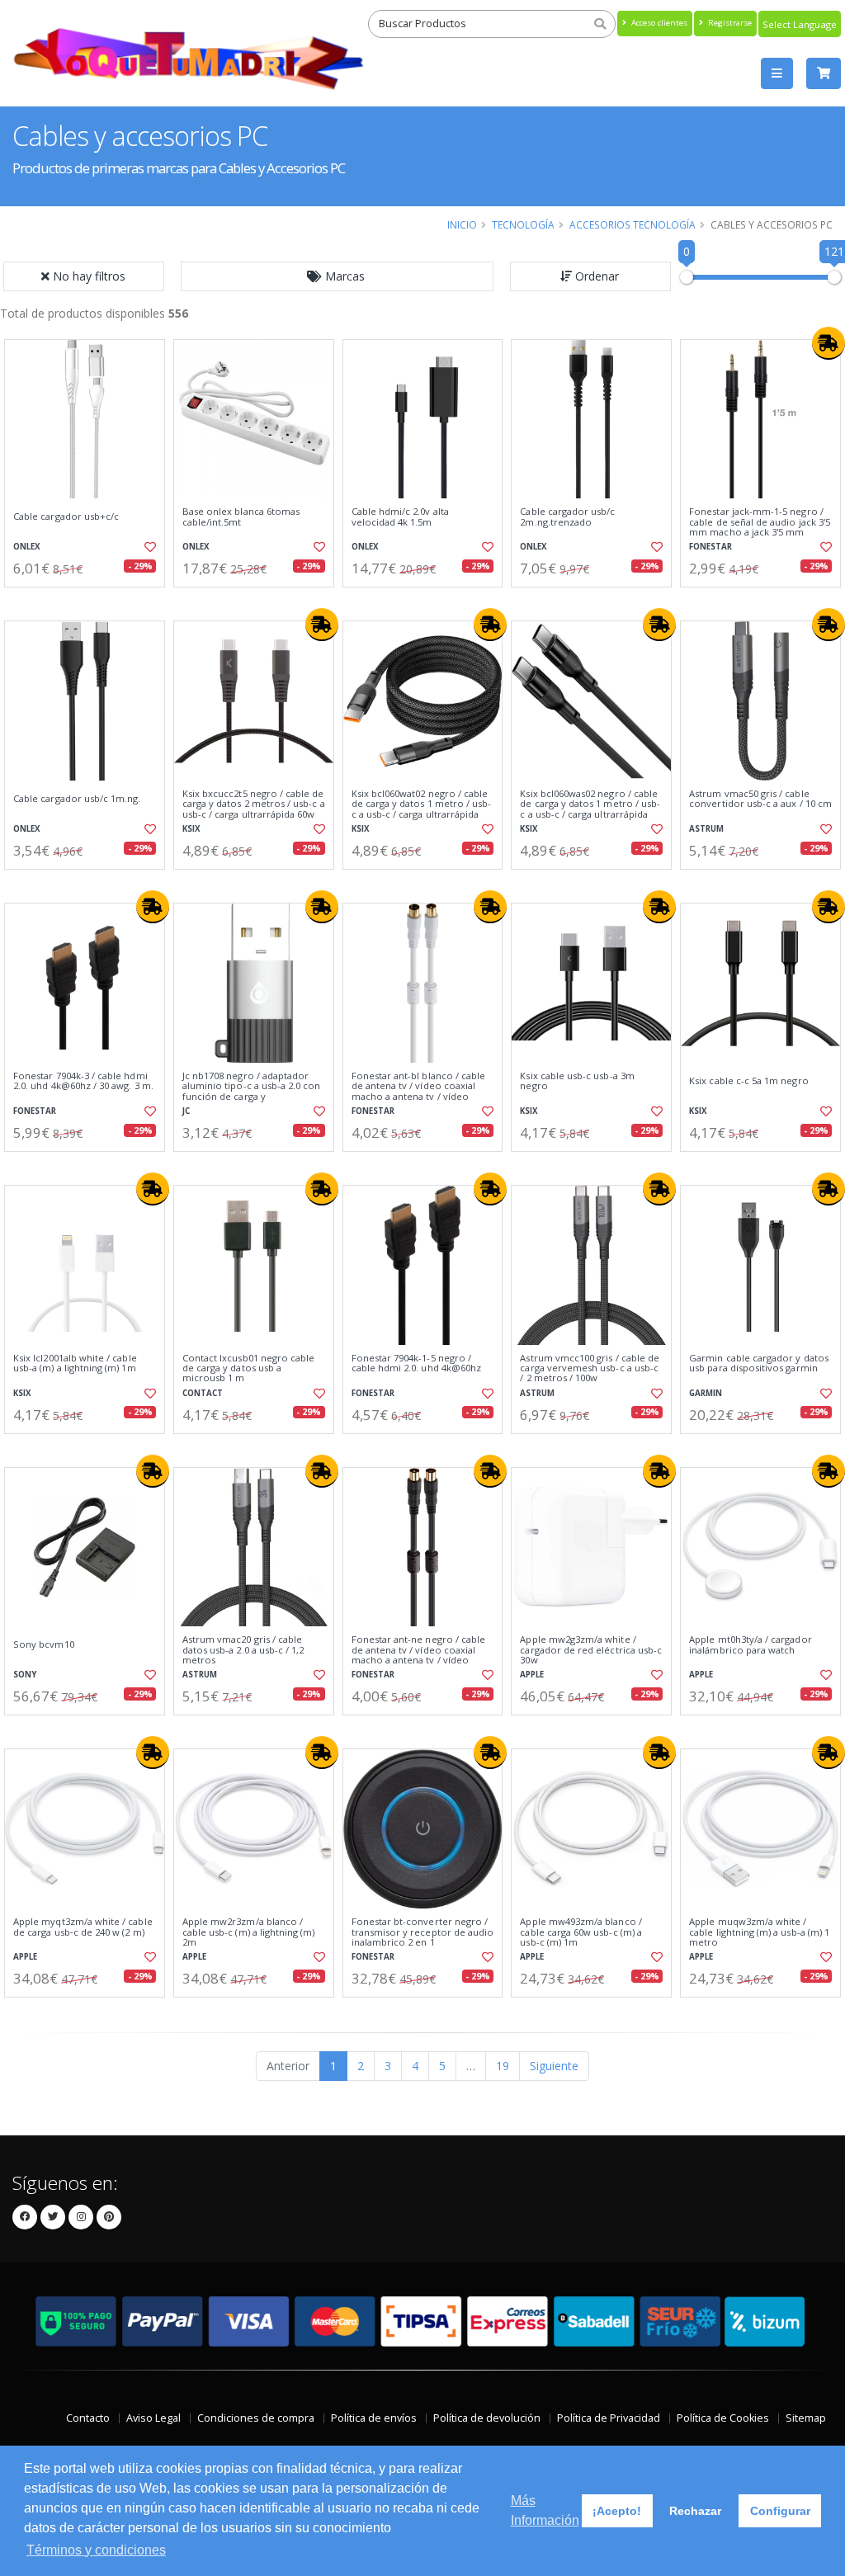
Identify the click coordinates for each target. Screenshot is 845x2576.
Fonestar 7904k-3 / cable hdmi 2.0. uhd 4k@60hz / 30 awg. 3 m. (83, 1081)
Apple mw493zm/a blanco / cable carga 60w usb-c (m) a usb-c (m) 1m (581, 1932)
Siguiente (554, 2066)
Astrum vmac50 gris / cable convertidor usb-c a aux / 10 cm (760, 799)
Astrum (706, 829)
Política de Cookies (723, 2418)
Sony (25, 1675)
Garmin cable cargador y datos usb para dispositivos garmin (759, 1363)
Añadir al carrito (90, 601)
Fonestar (710, 547)
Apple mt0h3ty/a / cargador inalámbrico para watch (750, 1645)
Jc (186, 1111)
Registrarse (729, 23)
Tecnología (523, 224)
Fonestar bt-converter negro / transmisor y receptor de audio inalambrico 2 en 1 (423, 1932)
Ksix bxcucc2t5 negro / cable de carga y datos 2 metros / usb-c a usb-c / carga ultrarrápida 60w (254, 804)
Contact (203, 1393)
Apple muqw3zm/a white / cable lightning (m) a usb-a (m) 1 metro (759, 1932)
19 (503, 2066)
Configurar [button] (780, 2511)
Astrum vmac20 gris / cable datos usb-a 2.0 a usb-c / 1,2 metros (243, 1650)
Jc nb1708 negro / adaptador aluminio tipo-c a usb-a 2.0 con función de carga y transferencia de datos (252, 1091)
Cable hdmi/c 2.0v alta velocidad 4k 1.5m (400, 517)
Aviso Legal (153, 2418)
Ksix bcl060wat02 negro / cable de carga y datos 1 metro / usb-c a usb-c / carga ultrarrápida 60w (422, 809)
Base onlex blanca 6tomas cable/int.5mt (241, 517)
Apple (532, 1675)
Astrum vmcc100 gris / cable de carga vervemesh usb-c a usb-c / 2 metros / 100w (590, 1368)
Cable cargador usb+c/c (66, 517)
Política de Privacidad (609, 2418)
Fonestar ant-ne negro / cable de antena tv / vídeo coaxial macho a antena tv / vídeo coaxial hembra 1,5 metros (419, 1655)
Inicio (462, 224)
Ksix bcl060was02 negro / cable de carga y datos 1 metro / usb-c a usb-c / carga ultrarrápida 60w (590, 809)
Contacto (88, 2418)
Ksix (191, 829)
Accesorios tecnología (633, 224)
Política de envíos (374, 2418)
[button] (338, 276)
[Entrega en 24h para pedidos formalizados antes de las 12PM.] (828, 343)
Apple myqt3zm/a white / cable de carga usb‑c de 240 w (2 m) (83, 1927)
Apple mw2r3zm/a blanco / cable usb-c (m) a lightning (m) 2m (249, 1932)
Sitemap (806, 2418)
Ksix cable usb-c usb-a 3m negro (577, 1081)
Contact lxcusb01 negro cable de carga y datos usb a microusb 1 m (249, 1368)
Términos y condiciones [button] (96, 2550)
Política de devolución (487, 2418)
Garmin (706, 1393)
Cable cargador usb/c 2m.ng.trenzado (567, 517)
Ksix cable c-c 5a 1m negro (748, 1081)
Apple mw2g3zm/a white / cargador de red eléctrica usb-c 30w (591, 1650)
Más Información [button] (545, 2510)
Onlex (27, 547)
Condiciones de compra (256, 2418)
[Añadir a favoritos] (149, 547)
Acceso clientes (658, 23)
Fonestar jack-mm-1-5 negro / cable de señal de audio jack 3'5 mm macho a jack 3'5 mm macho (760, 527)
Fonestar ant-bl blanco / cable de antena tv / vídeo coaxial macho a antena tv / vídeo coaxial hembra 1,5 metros (419, 1091)
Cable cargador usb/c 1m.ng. (77, 799)
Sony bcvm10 (44, 1644)
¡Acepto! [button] (617, 2511)
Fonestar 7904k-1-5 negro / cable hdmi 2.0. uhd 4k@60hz (417, 1363)
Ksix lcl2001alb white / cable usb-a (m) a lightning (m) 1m (75, 1363)
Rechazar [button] (695, 2511)
